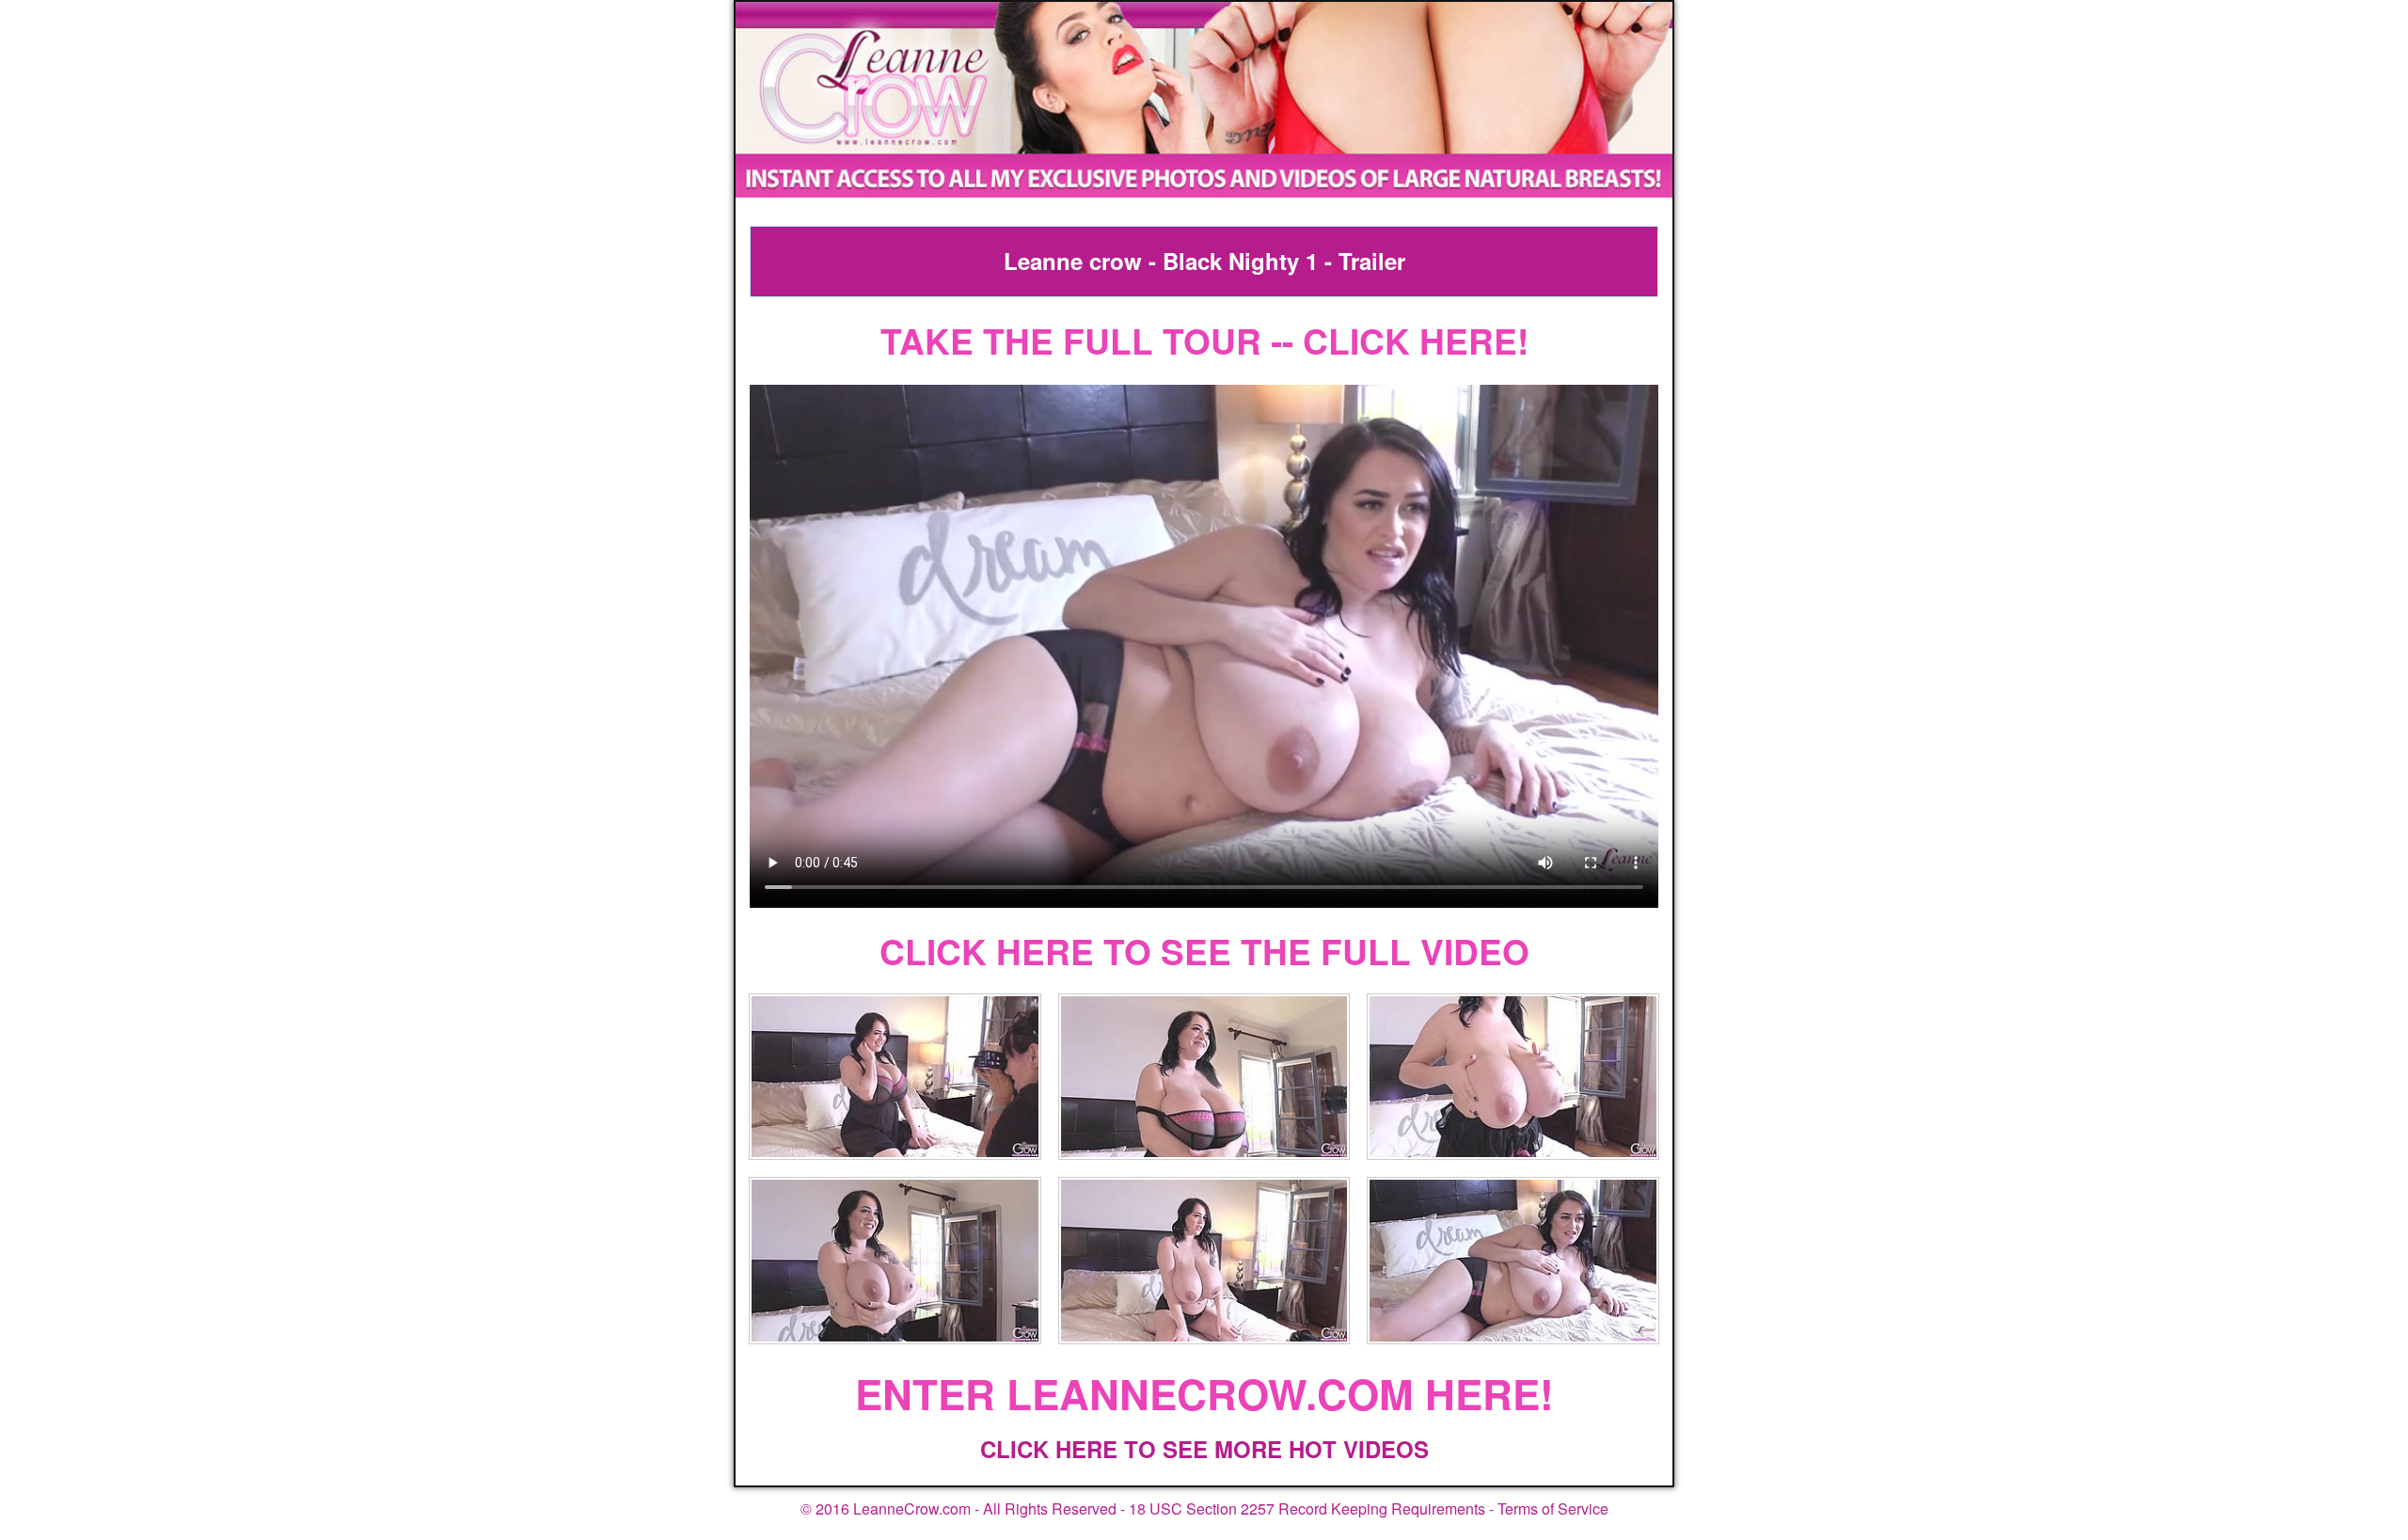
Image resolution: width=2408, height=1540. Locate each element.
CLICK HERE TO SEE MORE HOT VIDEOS (1204, 1449)
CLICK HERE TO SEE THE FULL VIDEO (1204, 951)
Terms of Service (1553, 1508)
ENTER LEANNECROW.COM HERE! (1204, 1393)
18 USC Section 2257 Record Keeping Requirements (1307, 1508)
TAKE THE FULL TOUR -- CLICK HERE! (1204, 340)
